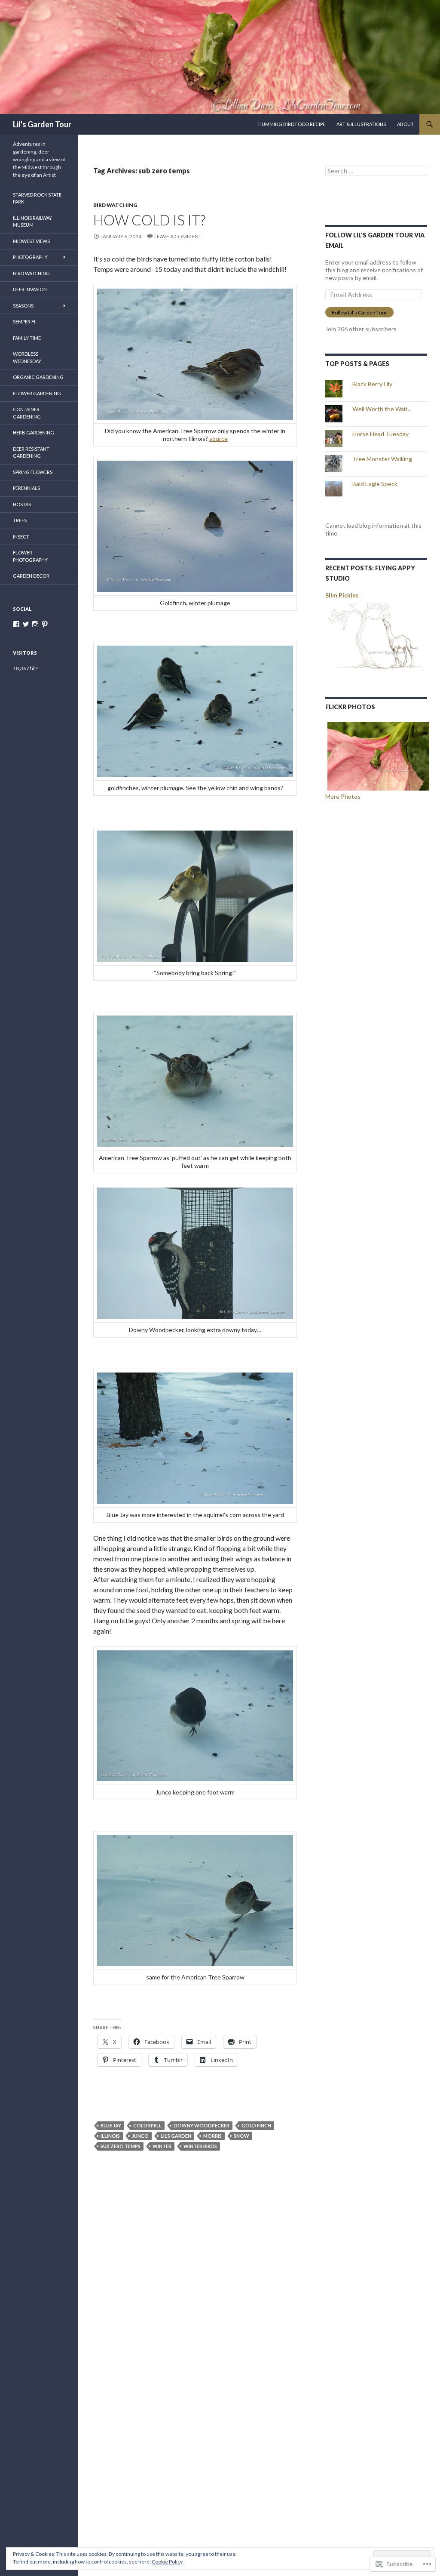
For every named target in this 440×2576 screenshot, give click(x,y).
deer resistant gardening (31, 452)
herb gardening (34, 432)
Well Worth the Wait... (382, 409)
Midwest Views (31, 241)
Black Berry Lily (372, 384)
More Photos (343, 796)
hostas (22, 504)
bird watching (115, 205)
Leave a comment (178, 236)
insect (21, 537)
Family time (27, 338)
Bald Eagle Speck (375, 484)
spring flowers (33, 472)
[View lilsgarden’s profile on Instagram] (35, 624)
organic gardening (38, 377)
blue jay (111, 2125)
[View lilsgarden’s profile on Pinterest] (45, 624)
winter (162, 2146)
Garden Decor (31, 576)
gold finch (256, 2125)
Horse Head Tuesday (380, 434)
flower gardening (37, 393)
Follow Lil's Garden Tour (359, 312)
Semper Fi (24, 322)
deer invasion (30, 289)
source (218, 439)
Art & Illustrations (361, 124)
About (405, 124)
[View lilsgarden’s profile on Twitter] (26, 624)
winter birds (200, 2146)
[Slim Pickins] (376, 639)
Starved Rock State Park (37, 198)
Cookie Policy (167, 2562)
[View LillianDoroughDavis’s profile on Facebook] (16, 624)
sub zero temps (121, 2146)
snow (241, 2136)
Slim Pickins (342, 595)
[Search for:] (376, 171)
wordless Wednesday (27, 357)
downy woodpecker (202, 2125)
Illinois (110, 2136)
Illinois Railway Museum (32, 222)
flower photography (30, 556)
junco (140, 2136)
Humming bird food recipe (292, 124)
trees (20, 520)
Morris (212, 2136)
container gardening (27, 413)
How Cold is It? (149, 220)
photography (30, 257)
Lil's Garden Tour (42, 124)
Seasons (23, 306)
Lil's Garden (176, 2136)
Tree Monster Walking (382, 459)
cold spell (147, 2125)
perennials (26, 488)
